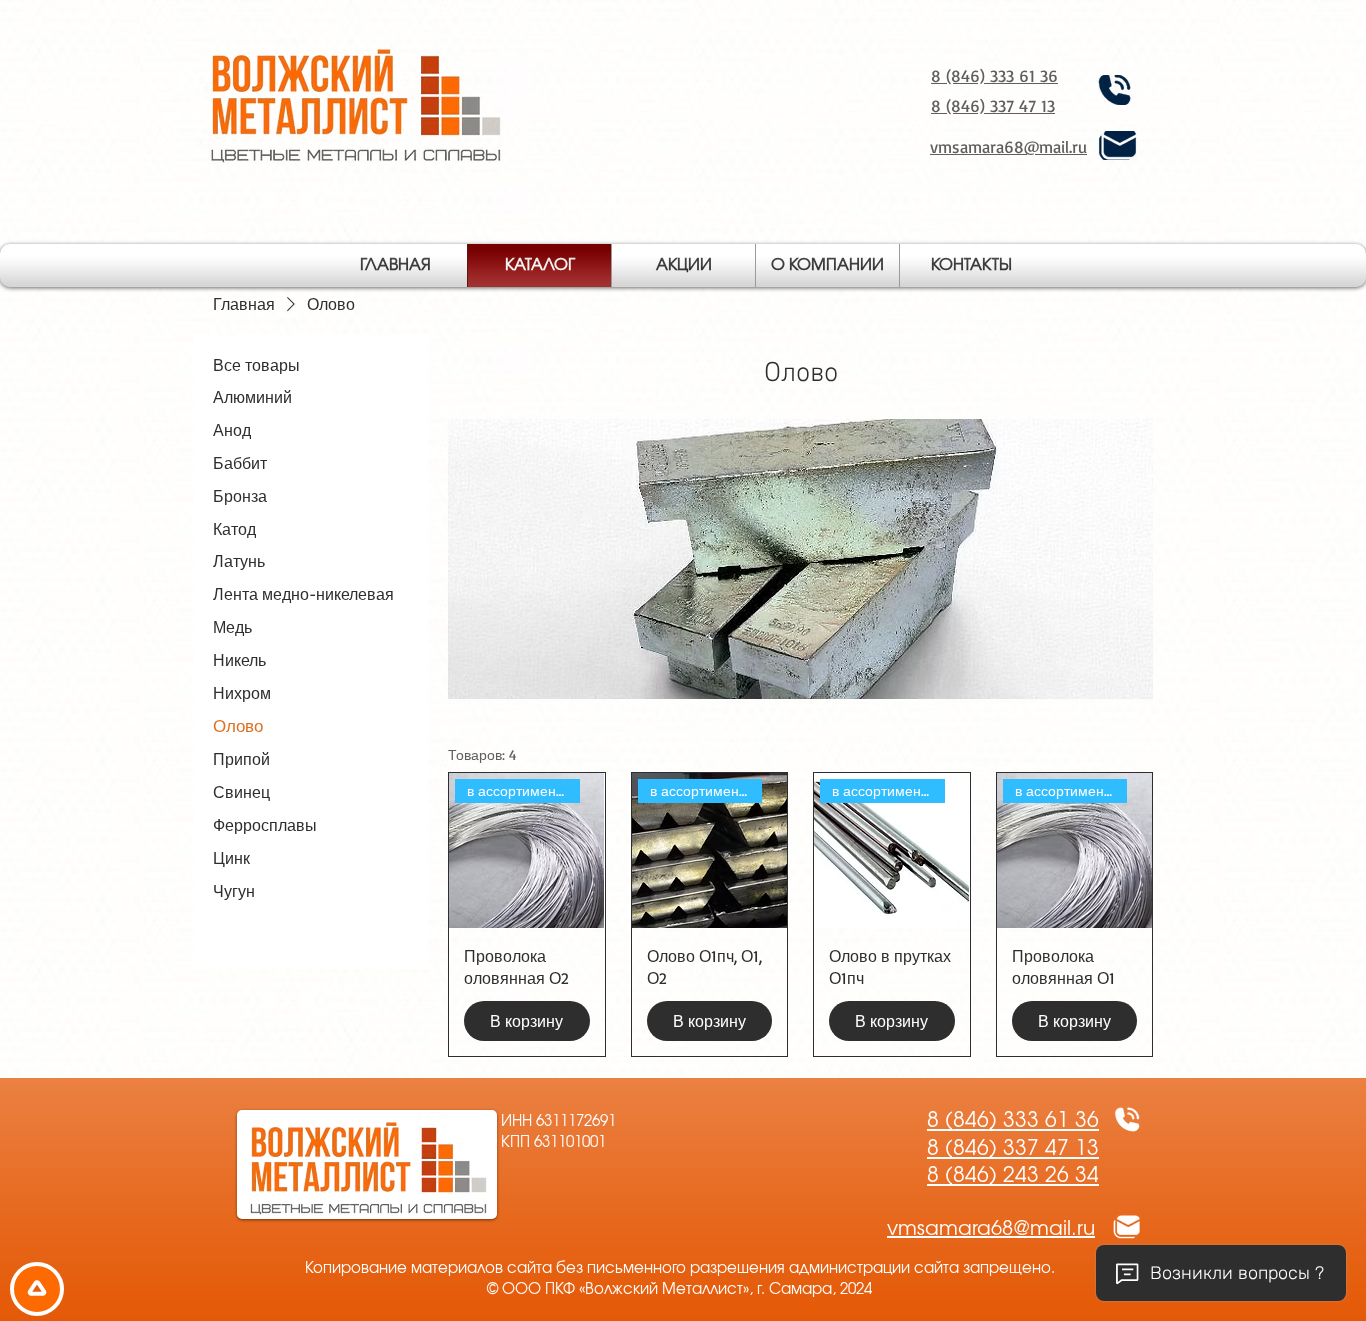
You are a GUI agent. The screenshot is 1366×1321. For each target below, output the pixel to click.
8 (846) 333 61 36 (994, 75)
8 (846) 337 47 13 (993, 105)
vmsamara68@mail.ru (1008, 146)
